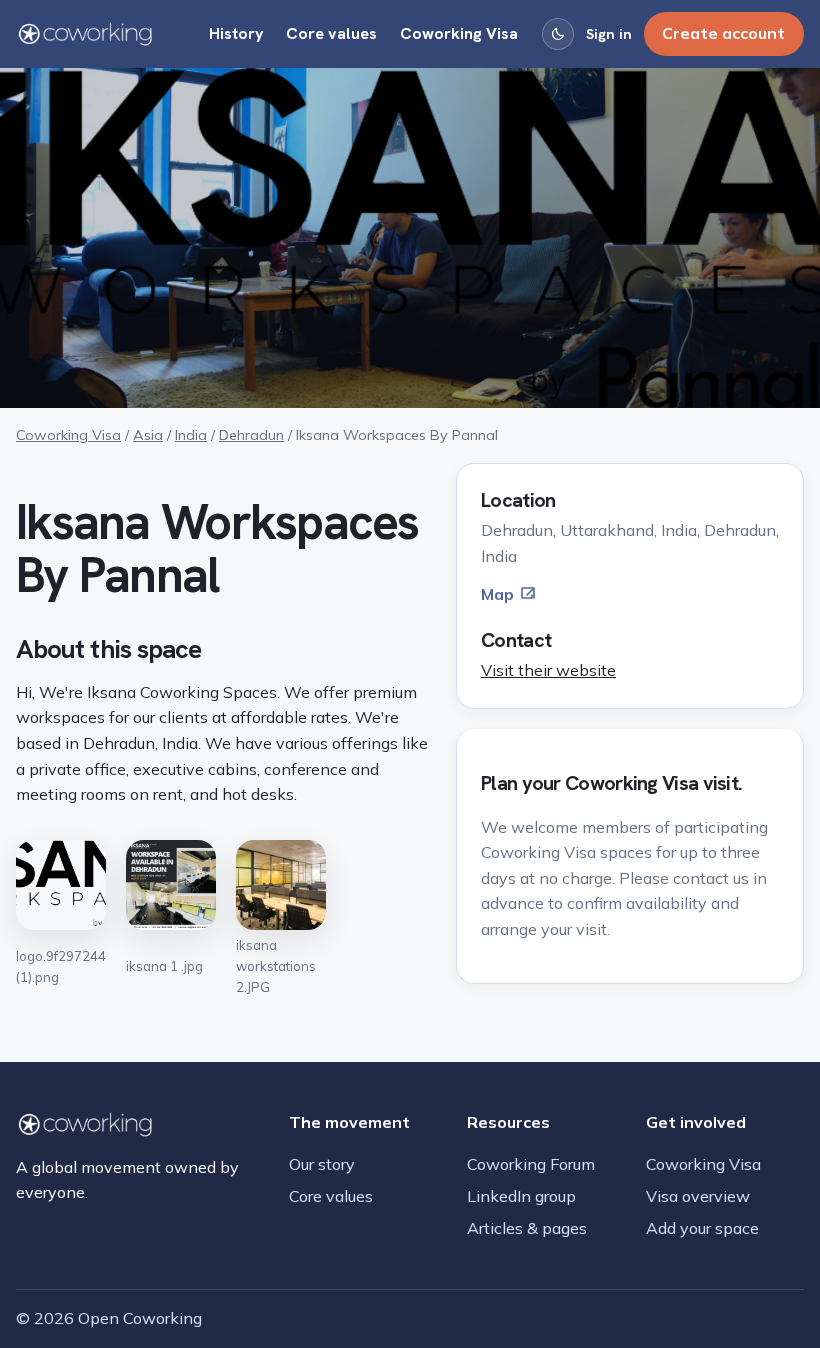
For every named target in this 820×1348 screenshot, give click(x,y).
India (191, 435)
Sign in (609, 34)
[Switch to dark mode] (558, 34)
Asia (148, 435)
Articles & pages (527, 1228)
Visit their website (548, 670)
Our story (322, 1164)
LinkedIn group (521, 1196)
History (236, 33)
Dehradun (251, 435)
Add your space (702, 1228)
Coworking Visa (459, 33)
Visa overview (698, 1196)
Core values (331, 33)
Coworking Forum (531, 1164)
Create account (723, 33)
